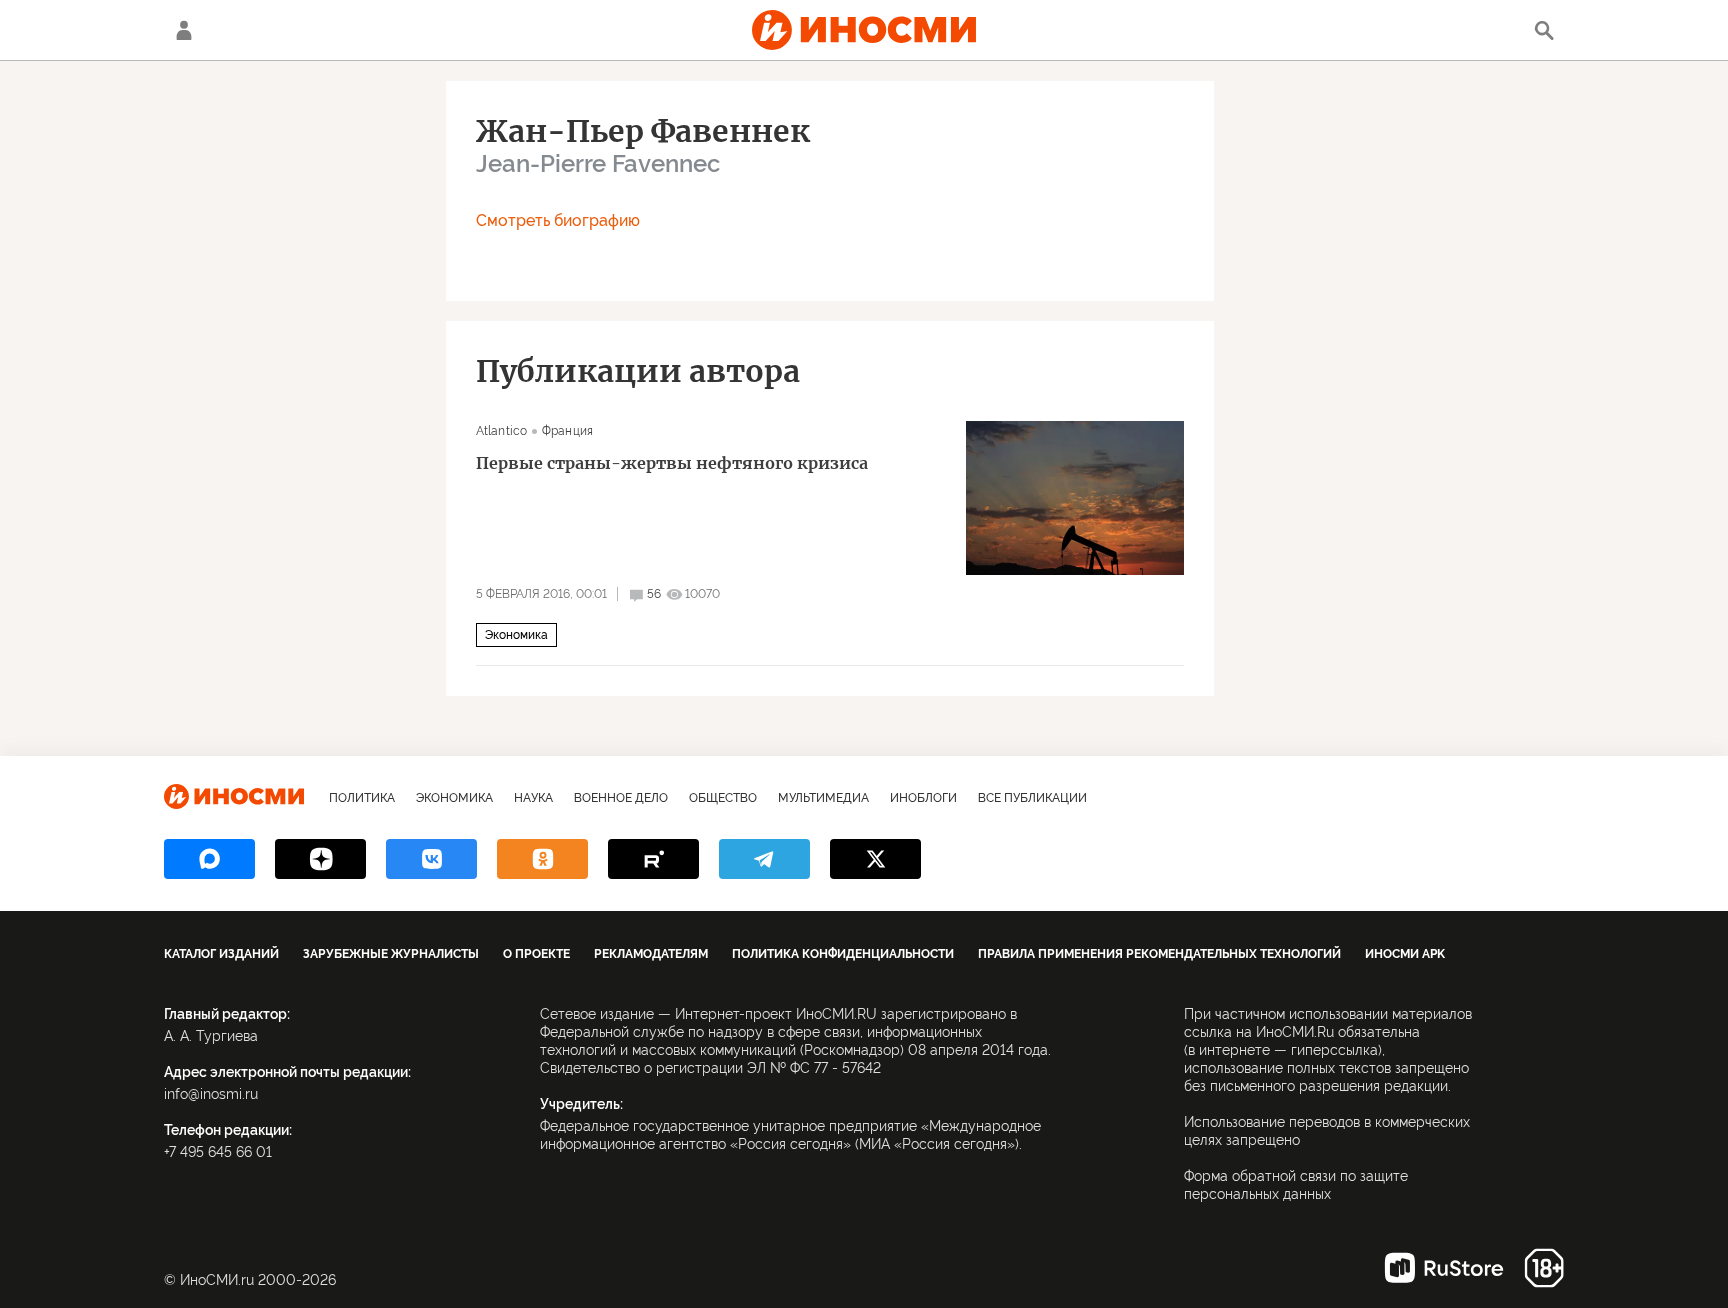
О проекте (536, 954)
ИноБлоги (923, 798)
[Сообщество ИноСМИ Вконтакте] (431, 859)
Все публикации (1032, 798)
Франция (567, 431)
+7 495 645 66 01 (218, 1152)
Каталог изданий (221, 954)
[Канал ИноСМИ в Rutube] (653, 859)
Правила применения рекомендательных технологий (1159, 954)
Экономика (516, 635)
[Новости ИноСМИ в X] (875, 859)
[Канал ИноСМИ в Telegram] (764, 859)
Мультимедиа (823, 798)
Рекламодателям (651, 954)
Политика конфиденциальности (843, 954)
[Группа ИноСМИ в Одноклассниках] (542, 859)
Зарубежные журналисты (391, 954)
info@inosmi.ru (211, 1094)
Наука (533, 798)
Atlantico (501, 431)
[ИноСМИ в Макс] (209, 859)
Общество (723, 798)
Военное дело (621, 798)
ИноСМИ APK (1405, 954)
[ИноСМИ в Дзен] (320, 859)
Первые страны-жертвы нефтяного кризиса (672, 463)
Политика (362, 798)
